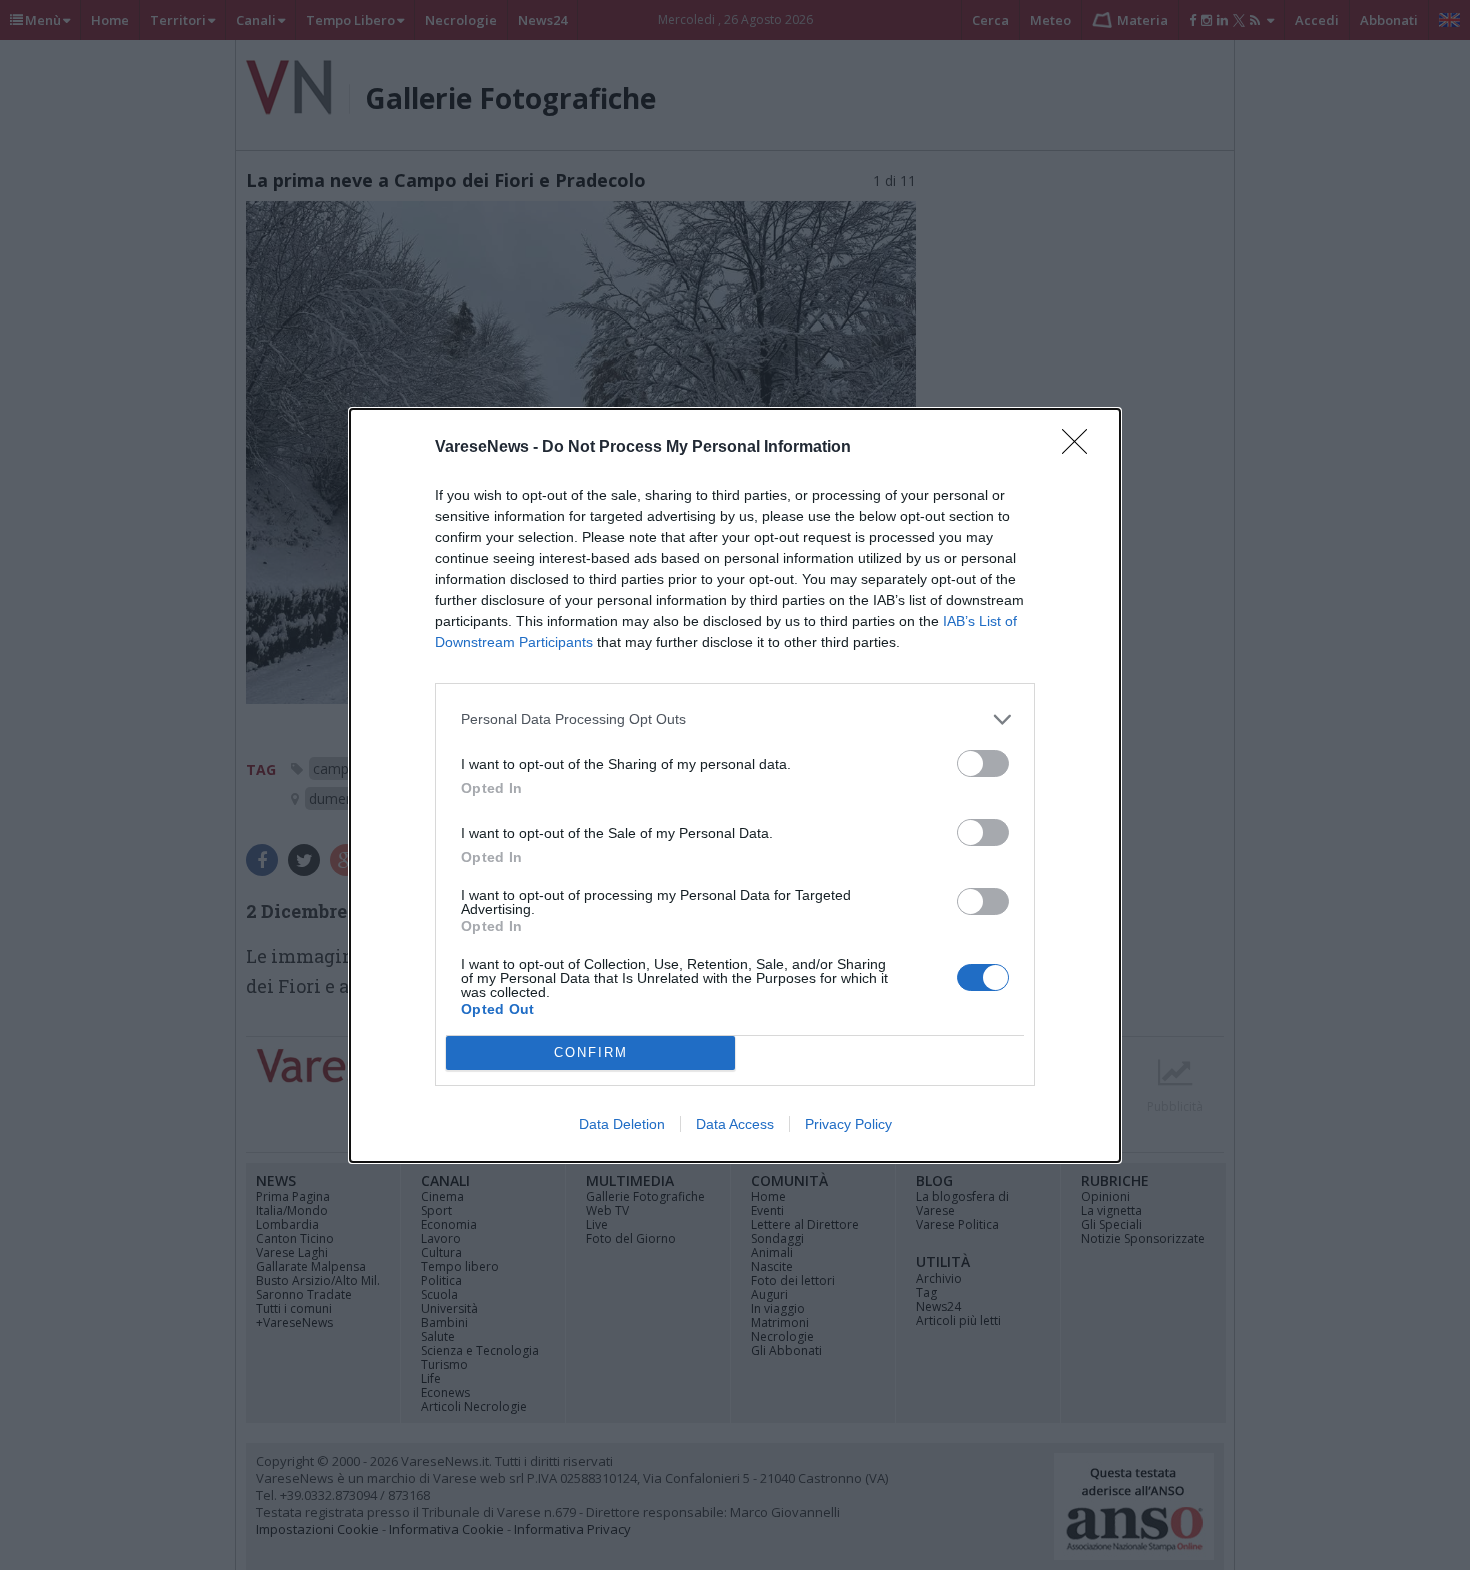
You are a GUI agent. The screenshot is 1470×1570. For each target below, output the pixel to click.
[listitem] (735, 719)
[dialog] (735, 785)
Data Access (735, 1124)
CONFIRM (591, 1052)
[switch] (983, 763)
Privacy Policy (848, 1124)
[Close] (1081, 448)
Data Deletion (622, 1124)
